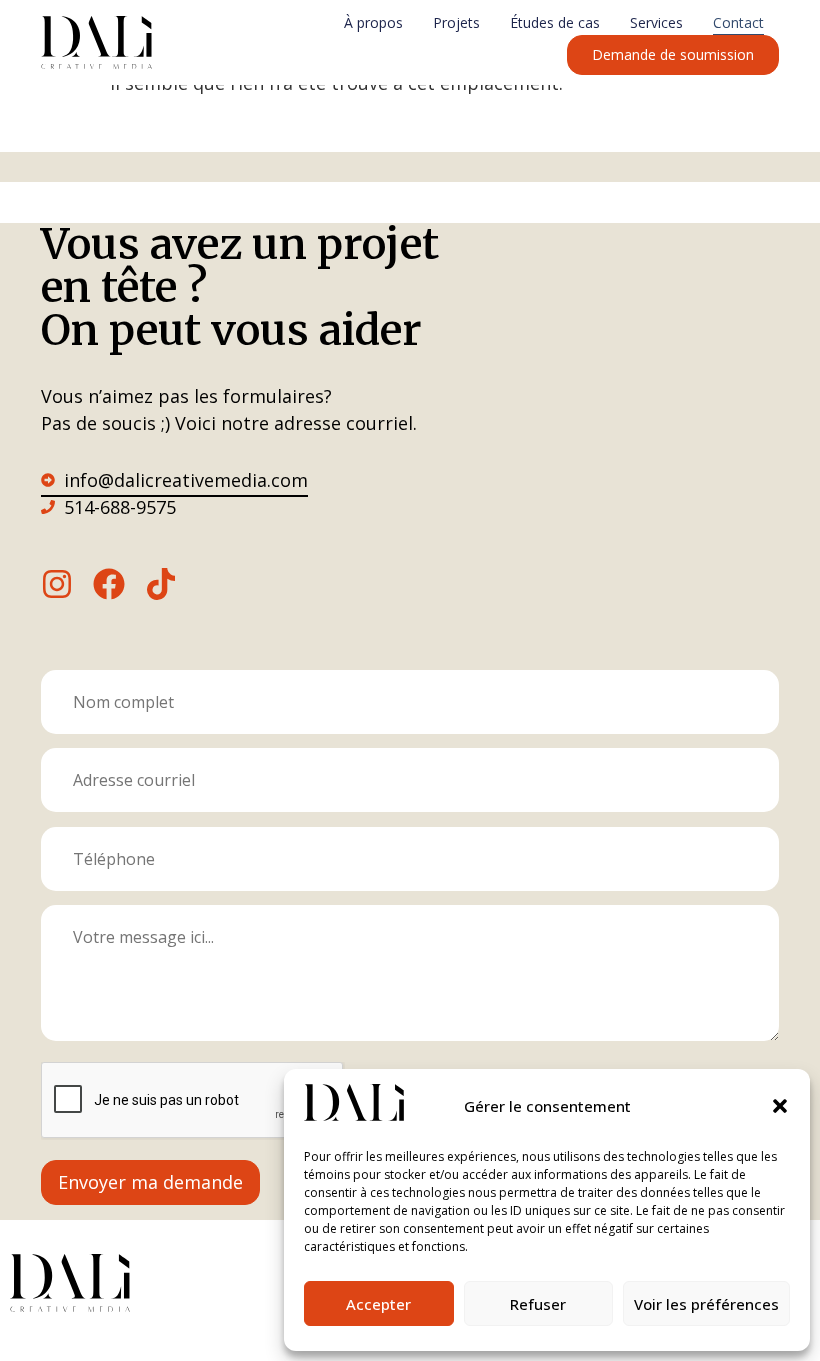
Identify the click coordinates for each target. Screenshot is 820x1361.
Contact (738, 22)
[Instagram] (57, 584)
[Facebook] (109, 584)
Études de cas (555, 22)
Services (656, 22)
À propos (373, 22)
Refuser (538, 1304)
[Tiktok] (161, 584)
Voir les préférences (706, 1304)
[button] (780, 1106)
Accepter (378, 1304)
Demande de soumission (673, 54)
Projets (456, 22)
